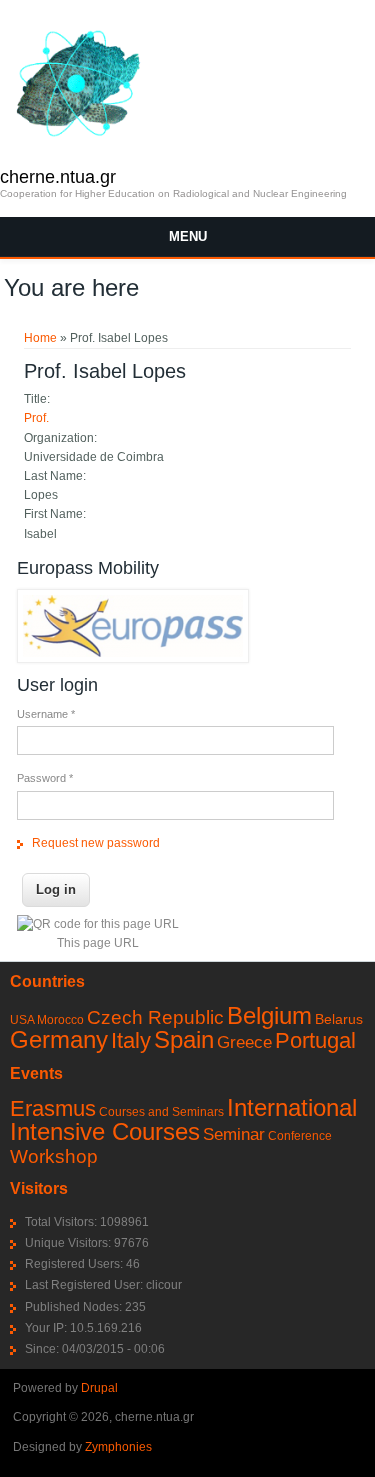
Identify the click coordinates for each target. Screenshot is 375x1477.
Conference (300, 1136)
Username (46, 714)
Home (40, 338)
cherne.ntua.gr (58, 177)
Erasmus (53, 1108)
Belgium (269, 1015)
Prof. (36, 418)
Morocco (60, 1020)
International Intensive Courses (183, 1119)
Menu (188, 236)
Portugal (315, 1040)
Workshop (54, 1156)
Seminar (234, 1134)
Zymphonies (118, 1447)
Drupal (99, 1388)
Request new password (96, 843)
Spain (184, 1039)
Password (45, 778)
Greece (244, 1042)
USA (22, 1020)
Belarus (339, 1019)
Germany (59, 1039)
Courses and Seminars (161, 1112)
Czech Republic (155, 1017)
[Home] (78, 140)
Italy (131, 1040)
